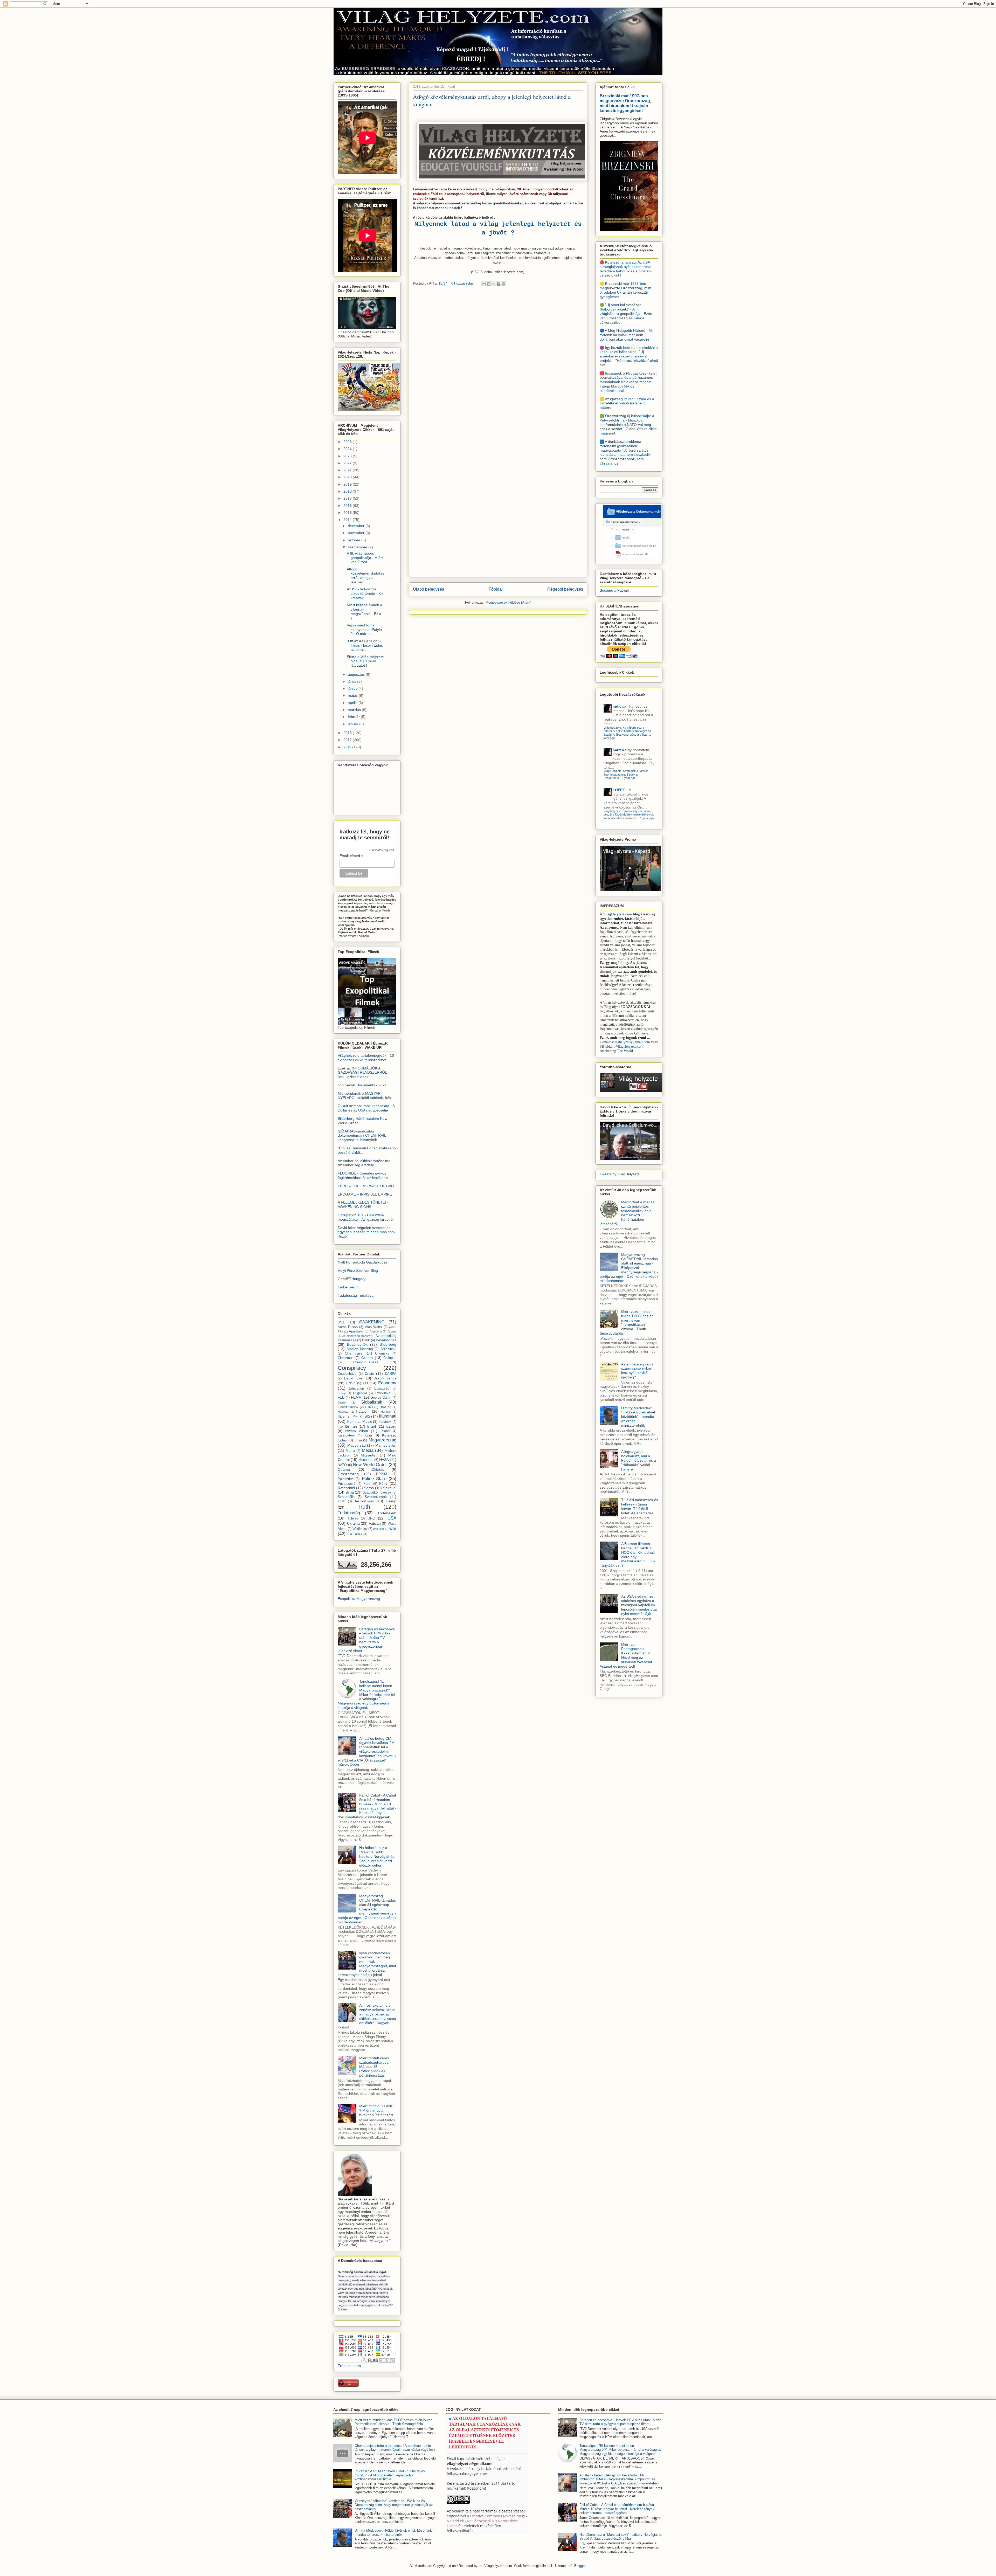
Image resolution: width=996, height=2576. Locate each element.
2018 (348, 491)
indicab (619, 706)
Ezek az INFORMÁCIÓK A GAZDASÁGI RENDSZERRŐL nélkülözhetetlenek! (362, 1073)
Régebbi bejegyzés (565, 589)
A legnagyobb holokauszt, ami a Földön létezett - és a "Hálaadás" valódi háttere (639, 1460)
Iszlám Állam (357, 1431)
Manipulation (386, 1445)
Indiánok (385, 1422)
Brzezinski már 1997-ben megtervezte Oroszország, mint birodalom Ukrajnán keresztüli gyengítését (625, 103)
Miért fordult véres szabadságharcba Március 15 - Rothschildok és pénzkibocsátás (374, 2067)
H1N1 (369, 1407)
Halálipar (343, 1412)
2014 (348, 520)
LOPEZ (619, 790)
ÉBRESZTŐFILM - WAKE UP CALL (366, 1186)
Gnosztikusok (348, 1407)
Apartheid (356, 1331)
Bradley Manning (360, 1349)
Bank (366, 1340)
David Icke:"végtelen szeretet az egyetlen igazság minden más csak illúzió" (366, 1232)
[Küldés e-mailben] (484, 284)
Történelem (387, 1513)
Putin (367, 1484)
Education (356, 1389)
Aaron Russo (348, 1327)
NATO (342, 1465)
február (354, 717)
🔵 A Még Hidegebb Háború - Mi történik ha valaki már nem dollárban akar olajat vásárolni (626, 335)
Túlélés (353, 1518)
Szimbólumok (376, 1497)
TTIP (341, 1501)
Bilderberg (388, 1344)
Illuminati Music (359, 1421)
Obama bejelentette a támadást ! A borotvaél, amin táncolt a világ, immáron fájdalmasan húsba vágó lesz (395, 2448)
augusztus (357, 674)
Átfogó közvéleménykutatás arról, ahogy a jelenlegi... (365, 576)
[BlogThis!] (489, 284)
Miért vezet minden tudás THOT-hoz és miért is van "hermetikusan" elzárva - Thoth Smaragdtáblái (627, 1322)
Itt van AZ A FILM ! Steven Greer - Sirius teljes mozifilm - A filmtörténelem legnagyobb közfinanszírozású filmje (390, 2475)
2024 (348, 449)
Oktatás (378, 1469)
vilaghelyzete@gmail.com (631, 1042)
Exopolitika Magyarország (359, 1599)
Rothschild (346, 1488)
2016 (348, 506)
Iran (354, 1426)
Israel (371, 1426)
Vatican (375, 1523)
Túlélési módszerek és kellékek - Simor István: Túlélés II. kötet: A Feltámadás (640, 1506)
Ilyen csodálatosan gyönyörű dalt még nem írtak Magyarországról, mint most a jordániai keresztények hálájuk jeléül (367, 1964)
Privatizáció (347, 1484)
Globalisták (371, 1402)
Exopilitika (383, 1393)
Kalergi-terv (346, 1435)
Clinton (367, 1358)
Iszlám (391, 1426)
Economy (387, 1383)
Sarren (618, 750)
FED (341, 1398)
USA (392, 1518)
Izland (385, 1431)
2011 (348, 747)
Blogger (580, 2566)
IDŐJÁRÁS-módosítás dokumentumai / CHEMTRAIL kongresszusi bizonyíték (362, 1136)
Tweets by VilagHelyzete (620, 1174)
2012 (348, 740)
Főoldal (496, 589)
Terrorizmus (364, 1501)
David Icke (353, 1378)
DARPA (391, 1374)
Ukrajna (353, 1523)
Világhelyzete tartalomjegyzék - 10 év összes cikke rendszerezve (366, 1058)
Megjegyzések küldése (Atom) (508, 602)
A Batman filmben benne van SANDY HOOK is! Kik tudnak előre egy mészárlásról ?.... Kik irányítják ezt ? (628, 1555)
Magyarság (357, 1445)
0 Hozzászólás (462, 283)
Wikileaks (360, 1529)
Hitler (342, 1417)
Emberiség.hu (349, 1287)
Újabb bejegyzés (428, 589)
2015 (348, 513)
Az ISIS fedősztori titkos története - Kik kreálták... (365, 593)
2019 (348, 484)
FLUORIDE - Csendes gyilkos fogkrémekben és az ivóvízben (363, 1175)
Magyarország (382, 1440)
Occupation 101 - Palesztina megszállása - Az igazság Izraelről (366, 1217)
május (353, 695)
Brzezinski (388, 1349)
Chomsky (382, 1353)
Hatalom (363, 1411)
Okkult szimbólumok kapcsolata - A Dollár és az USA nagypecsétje (366, 1108)
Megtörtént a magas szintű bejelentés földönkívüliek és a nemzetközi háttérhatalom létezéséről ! (627, 1213)
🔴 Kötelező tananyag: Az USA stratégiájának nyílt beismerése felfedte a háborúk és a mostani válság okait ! (626, 269)
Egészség (382, 1389)
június (353, 688)
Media (368, 1450)
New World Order (370, 1465)
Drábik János (385, 1378)
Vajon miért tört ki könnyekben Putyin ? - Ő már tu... (364, 630)
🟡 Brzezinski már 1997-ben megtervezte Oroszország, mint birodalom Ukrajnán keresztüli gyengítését (625, 290)
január (354, 724)
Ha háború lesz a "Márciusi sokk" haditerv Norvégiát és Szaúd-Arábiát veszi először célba (377, 1856)
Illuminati (388, 1416)
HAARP (385, 1407)
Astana (392, 1331)
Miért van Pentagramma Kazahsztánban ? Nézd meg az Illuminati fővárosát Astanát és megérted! (626, 1655)
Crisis (369, 1373)
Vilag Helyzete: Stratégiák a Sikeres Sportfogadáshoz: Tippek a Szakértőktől (626, 774)
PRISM (382, 1474)
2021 (348, 470)
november (357, 533)
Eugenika (360, 1393)
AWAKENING (372, 1322)
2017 (348, 498)
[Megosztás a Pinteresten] (503, 284)
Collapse (390, 1358)
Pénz (383, 1483)
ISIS (367, 1416)
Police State (374, 1479)
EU (365, 1383)
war (393, 1528)
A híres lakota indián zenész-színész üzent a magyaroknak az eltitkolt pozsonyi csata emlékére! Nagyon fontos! (367, 2016)
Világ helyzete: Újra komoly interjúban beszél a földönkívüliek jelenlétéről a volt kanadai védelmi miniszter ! (629, 815)
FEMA (356, 1397)
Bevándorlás (386, 1340)
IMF (354, 1417)
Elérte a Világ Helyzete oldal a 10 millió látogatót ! (365, 661)
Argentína (376, 1331)
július (352, 681)
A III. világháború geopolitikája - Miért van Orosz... (365, 558)
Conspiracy (352, 1368)
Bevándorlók (357, 1344)
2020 (348, 477)
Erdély (342, 1393)
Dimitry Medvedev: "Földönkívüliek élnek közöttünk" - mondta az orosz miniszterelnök (639, 1417)
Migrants (368, 1455)
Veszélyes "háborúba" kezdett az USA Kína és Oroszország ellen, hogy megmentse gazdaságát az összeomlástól (394, 2505)
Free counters (349, 2366)
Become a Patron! (614, 590)
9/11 (341, 1322)
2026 (348, 442)
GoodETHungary (352, 1279)
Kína (368, 1435)
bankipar (379, 1529)
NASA (384, 1460)
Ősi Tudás (355, 1534)
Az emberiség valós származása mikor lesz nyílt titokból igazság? (637, 1371)
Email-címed (351, 856)
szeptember (358, 547)
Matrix (350, 1451)
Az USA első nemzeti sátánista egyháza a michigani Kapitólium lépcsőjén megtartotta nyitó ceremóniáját (639, 1605)
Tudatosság (349, 1513)
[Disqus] (498, 364)
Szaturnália (346, 1497)
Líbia (358, 1440)
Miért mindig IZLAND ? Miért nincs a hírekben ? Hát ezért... (378, 2110)
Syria (350, 1492)
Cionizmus (346, 1358)
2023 (348, 456)
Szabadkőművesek (377, 1493)
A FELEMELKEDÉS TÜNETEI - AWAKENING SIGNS (363, 1204)
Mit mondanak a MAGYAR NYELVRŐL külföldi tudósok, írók (364, 1096)
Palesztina (346, 1479)
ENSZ (351, 1383)
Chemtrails (354, 1353)
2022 (348, 463)
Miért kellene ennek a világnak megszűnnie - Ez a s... (364, 611)
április (353, 703)
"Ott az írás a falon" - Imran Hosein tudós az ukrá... (365, 645)
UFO (371, 1518)
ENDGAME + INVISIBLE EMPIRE (365, 1194)
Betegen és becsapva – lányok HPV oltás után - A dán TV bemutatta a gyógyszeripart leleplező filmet (366, 1640)
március (355, 710)
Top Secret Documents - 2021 (362, 1085)
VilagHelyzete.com (617, 914)
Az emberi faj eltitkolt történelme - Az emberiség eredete (365, 1163)
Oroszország (348, 1474)
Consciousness (366, 1362)
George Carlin (381, 1398)
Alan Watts (374, 1327)
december (357, 526)
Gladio (342, 1403)
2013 (348, 733)
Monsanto (366, 1460)
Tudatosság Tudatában (357, 1295)
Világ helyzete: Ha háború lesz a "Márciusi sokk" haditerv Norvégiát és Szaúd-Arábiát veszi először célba (627, 731)
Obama (344, 1469)
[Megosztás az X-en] (494, 284)
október (355, 540)
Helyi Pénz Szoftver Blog (358, 1270)
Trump (391, 1501)
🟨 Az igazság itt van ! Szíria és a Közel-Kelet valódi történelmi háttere (627, 403)
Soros (369, 1488)
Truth (364, 1507)
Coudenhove (347, 1374)
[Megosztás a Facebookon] (499, 284)
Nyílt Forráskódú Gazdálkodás (363, 1262)
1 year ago (629, 778)
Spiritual (390, 1488)
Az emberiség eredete (356, 1336)
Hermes (386, 1412)
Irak (341, 1427)
